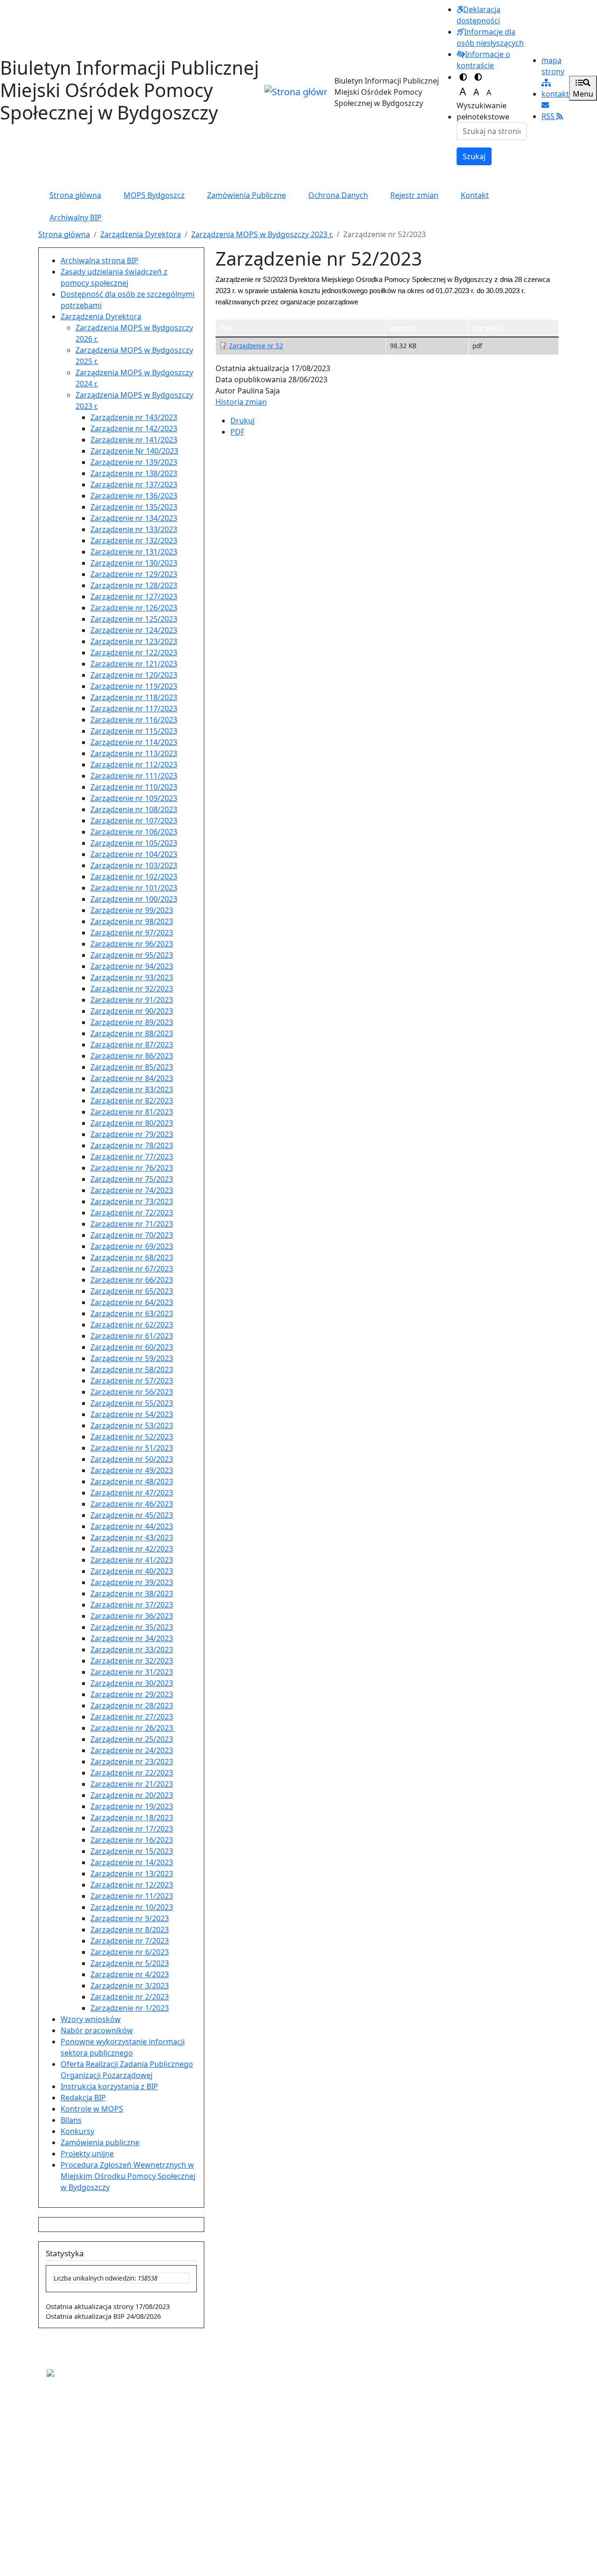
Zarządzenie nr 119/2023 (134, 686)
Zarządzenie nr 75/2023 (132, 1179)
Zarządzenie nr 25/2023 (132, 1739)
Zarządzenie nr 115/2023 (134, 731)
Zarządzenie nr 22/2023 (132, 1773)
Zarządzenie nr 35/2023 (132, 1627)
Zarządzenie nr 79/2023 (132, 1134)
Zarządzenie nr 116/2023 (134, 720)
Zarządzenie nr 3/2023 (130, 1986)
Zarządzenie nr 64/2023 (132, 1302)
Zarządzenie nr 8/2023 (130, 1930)
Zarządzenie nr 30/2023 (132, 1683)
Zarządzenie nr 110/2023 (134, 787)
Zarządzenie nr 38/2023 (132, 1593)
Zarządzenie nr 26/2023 (133, 1728)
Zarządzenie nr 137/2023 (134, 484)
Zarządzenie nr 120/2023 (134, 675)
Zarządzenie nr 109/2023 (134, 798)
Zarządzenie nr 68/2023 (132, 1257)
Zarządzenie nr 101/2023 (134, 888)
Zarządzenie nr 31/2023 (132, 1672)
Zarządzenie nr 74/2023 (132, 1190)
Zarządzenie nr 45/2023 (132, 1515)
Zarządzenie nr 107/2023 (134, 821)
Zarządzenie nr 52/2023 (132, 1437)
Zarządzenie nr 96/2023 (132, 944)
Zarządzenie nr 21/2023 (132, 1784)
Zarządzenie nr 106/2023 (134, 832)
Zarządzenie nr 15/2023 (132, 1851)
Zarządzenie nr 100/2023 (134, 899)
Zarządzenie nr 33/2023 (132, 1649)
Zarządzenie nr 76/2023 (132, 1168)
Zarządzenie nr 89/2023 (132, 1022)
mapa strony (553, 66)
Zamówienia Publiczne (246, 195)
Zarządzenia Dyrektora (141, 234)
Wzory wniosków (91, 2019)
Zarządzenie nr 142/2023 (134, 428)
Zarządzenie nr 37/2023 (132, 1605)
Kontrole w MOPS (92, 2109)
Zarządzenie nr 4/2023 (130, 1974)
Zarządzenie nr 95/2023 (132, 955)
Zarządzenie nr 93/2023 (132, 977)
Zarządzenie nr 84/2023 (132, 1078)
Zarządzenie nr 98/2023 (132, 921)
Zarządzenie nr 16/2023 (132, 1840)
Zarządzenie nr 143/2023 (134, 417)
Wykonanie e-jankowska (69, 2542)
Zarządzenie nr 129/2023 (134, 574)
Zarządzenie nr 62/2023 (132, 1325)
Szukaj (474, 156)
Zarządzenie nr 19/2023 (132, 1806)
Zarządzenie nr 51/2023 (132, 1448)
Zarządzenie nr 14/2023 (132, 1862)
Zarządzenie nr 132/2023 (134, 540)
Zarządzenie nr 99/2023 (132, 910)
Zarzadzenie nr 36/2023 (132, 1616)
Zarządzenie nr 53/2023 (132, 1425)
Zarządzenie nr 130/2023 (134, 563)
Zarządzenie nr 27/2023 (132, 1717)
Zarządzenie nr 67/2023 (132, 1269)
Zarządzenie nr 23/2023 (132, 1762)
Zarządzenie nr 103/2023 (134, 865)
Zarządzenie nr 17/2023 (132, 1829)
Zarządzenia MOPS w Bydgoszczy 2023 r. (262, 234)
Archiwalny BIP (76, 218)
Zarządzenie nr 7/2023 (130, 1941)
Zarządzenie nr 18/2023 (132, 1818)
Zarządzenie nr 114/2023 (134, 742)
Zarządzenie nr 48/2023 (132, 1481)
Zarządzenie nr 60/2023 (132, 1347)
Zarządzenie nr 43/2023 (132, 1537)
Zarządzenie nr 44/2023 (132, 1526)
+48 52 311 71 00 (75, 2417)
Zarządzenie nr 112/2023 (134, 765)
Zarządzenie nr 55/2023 (132, 1403)
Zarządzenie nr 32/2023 (132, 1661)
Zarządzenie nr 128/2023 (134, 585)
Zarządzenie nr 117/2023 (134, 709)
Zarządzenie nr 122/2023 (134, 653)
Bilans (71, 2120)
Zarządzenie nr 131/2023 (134, 552)
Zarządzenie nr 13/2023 (132, 1874)
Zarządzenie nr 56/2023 (132, 1392)
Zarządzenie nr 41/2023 (132, 1560)
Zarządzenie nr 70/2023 (132, 1235)
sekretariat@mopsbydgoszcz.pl (95, 2445)
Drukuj (243, 421)
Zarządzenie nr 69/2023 (132, 1246)
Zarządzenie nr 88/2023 (132, 1033)
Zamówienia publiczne (100, 2142)
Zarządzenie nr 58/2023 (132, 1369)
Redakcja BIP (83, 2098)
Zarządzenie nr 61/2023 (132, 1336)
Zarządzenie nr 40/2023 (132, 1571)
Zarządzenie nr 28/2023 (132, 1706)
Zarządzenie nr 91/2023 (132, 1000)
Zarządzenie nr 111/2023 (134, 776)
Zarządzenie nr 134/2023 (134, 518)
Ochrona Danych (338, 195)
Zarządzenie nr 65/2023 (132, 1291)
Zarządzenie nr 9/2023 (130, 1918)
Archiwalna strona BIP (100, 260)
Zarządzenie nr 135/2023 (134, 507)
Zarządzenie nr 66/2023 (132, 1280)
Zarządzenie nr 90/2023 (132, 1011)
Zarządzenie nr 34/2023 (132, 1638)
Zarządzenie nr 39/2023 (132, 1582)
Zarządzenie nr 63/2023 (132, 1313)
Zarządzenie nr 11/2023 (132, 1896)
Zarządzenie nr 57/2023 (132, 1381)
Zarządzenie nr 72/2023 (132, 1213)
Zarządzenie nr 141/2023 (134, 440)
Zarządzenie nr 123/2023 (134, 641)
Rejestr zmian (414, 195)
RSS (549, 116)
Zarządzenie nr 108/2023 (134, 809)
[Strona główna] (296, 92)
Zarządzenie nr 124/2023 (134, 630)
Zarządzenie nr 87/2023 (132, 1045)
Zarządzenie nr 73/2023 (132, 1201)
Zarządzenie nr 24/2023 (132, 1750)
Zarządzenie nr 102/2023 (134, 877)
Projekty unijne (87, 2154)
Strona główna (75, 195)
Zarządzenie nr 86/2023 (132, 1056)
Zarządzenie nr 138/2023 (134, 473)
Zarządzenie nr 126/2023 (134, 608)
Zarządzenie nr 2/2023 (130, 1997)
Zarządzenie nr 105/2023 (134, 843)
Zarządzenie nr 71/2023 (132, 1224)
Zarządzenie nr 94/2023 (132, 966)
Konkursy (77, 2131)
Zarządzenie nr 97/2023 (132, 933)
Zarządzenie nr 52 (256, 346)
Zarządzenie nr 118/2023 (134, 697)
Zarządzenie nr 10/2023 (132, 1907)
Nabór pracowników (97, 2030)
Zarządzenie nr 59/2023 (132, 1358)
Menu (583, 94)
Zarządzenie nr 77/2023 (132, 1157)
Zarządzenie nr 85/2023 (132, 1067)
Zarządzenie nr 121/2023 (134, 664)
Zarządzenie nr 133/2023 (134, 529)
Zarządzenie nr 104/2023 (134, 854)
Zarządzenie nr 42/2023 (132, 1549)
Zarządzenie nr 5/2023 (130, 1963)
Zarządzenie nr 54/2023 (132, 1414)
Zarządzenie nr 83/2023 (132, 1089)
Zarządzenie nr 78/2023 (132, 1145)
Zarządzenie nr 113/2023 (134, 753)
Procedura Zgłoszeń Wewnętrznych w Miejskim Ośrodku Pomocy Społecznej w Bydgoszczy (128, 2176)
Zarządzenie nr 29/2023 (132, 1694)
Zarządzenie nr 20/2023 (132, 1795)
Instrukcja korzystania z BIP (109, 2086)
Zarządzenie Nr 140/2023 (134, 451)
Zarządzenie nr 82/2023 (132, 1101)
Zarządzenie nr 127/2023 (134, 597)
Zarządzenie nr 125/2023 (134, 619)
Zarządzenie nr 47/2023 (132, 1493)
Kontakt (475, 195)
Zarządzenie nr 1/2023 (130, 2008)
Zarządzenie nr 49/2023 (132, 1470)
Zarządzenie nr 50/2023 (132, 1459)
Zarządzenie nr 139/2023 (134, 462)
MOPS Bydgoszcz (154, 195)
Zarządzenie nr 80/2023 (132, 1123)
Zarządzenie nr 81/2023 (132, 1112)
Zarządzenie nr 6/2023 (130, 1952)
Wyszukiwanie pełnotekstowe (483, 111)
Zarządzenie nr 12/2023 (132, 1885)
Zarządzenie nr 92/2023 (132, 989)
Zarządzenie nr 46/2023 (132, 1504)
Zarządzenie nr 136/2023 (134, 496)
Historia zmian (241, 402)
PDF (237, 432)
